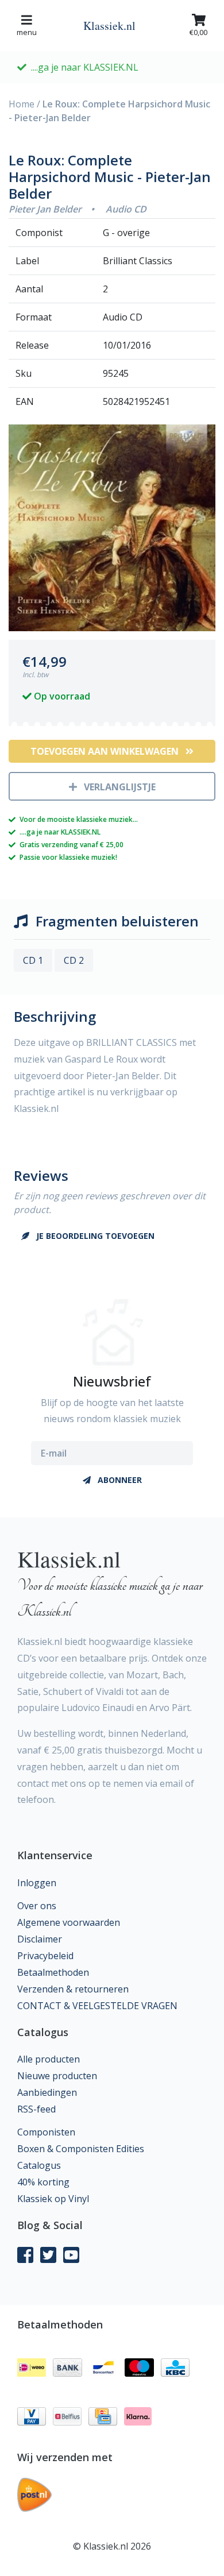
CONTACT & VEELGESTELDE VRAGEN (97, 2006)
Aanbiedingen (47, 2092)
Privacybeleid (45, 1956)
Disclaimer (40, 1939)
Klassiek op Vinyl (53, 2199)
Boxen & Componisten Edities (81, 2149)
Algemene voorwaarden (69, 1922)
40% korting (43, 2182)
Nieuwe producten (57, 2076)
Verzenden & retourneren (73, 1989)
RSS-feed (36, 2109)
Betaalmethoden (53, 1972)
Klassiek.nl (109, 26)
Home (22, 104)
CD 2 (74, 960)
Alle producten (49, 2059)
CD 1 (33, 960)
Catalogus (39, 2165)
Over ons (37, 1906)
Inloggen (37, 1883)
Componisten (46, 2132)
